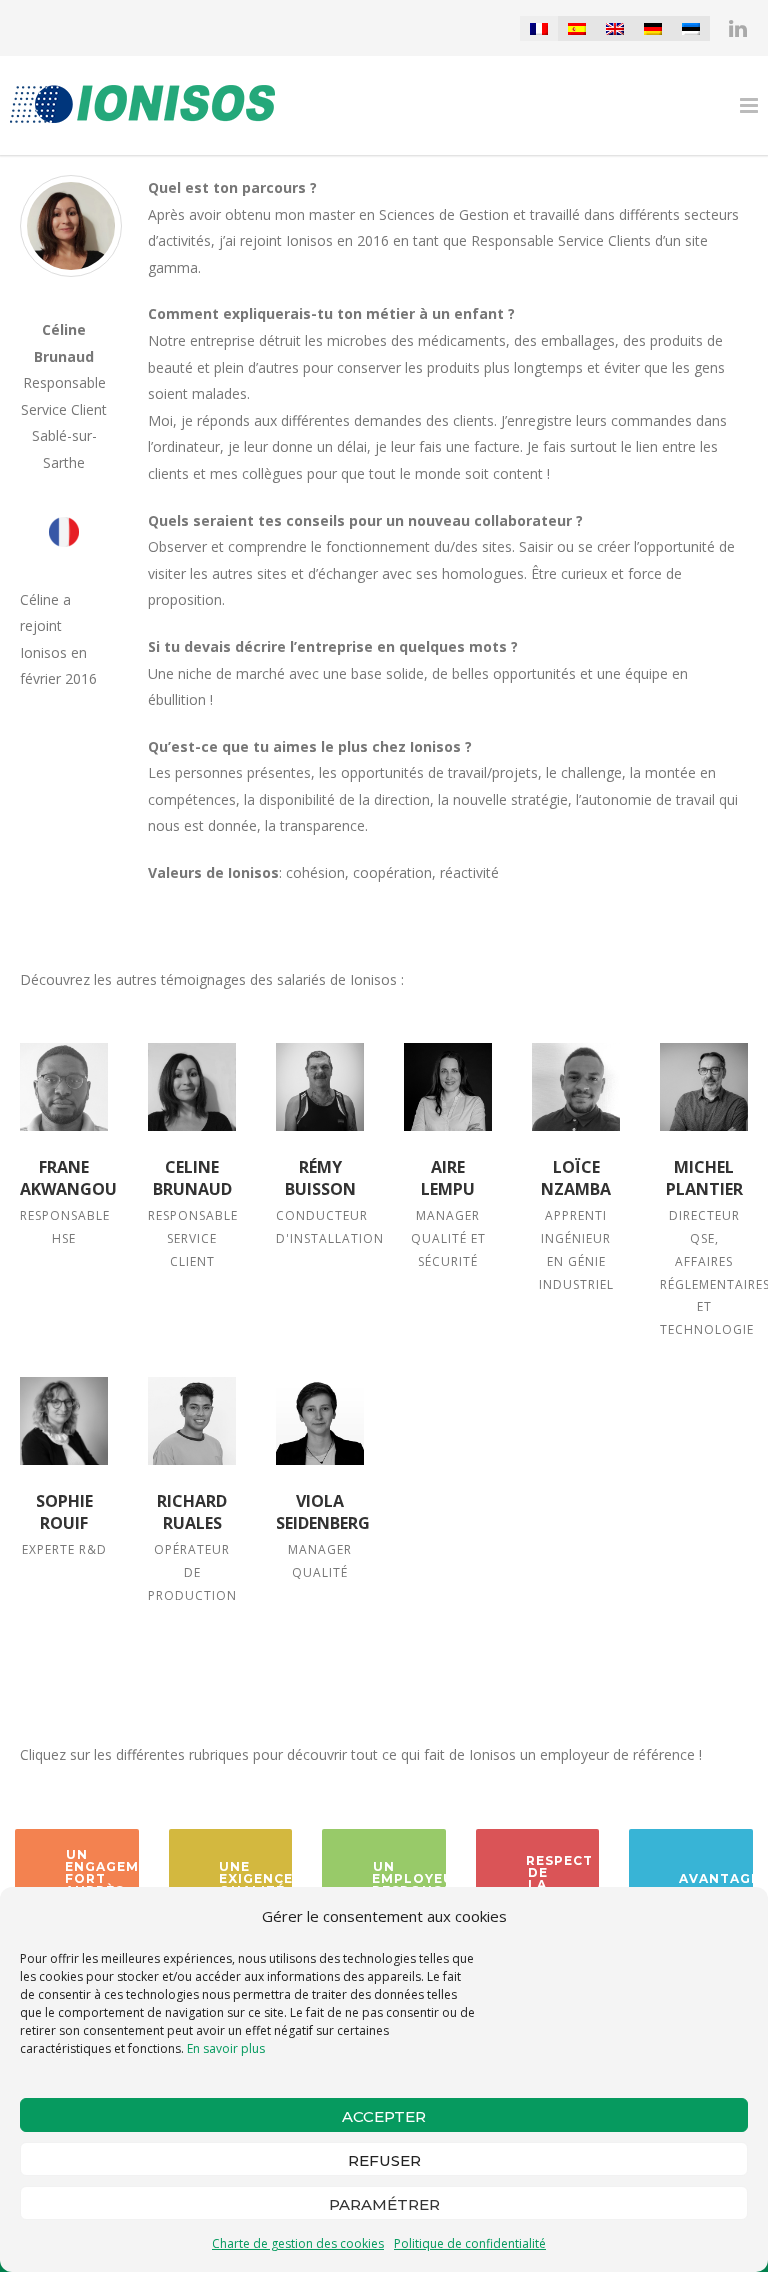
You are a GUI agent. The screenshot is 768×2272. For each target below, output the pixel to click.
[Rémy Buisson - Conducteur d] (320, 1087)
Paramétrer (384, 2204)
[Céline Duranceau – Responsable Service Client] (192, 1087)
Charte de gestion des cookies (298, 2243)
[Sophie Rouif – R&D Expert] (64, 1421)
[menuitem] (539, 28)
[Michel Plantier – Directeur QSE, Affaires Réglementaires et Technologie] (704, 1087)
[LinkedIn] (738, 28)
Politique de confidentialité (470, 2243)
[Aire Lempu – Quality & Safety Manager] (448, 1087)
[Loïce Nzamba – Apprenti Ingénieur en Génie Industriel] (576, 1087)
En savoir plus (226, 2048)
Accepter (384, 2116)
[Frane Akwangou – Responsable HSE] (64, 1087)
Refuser (384, 2160)
